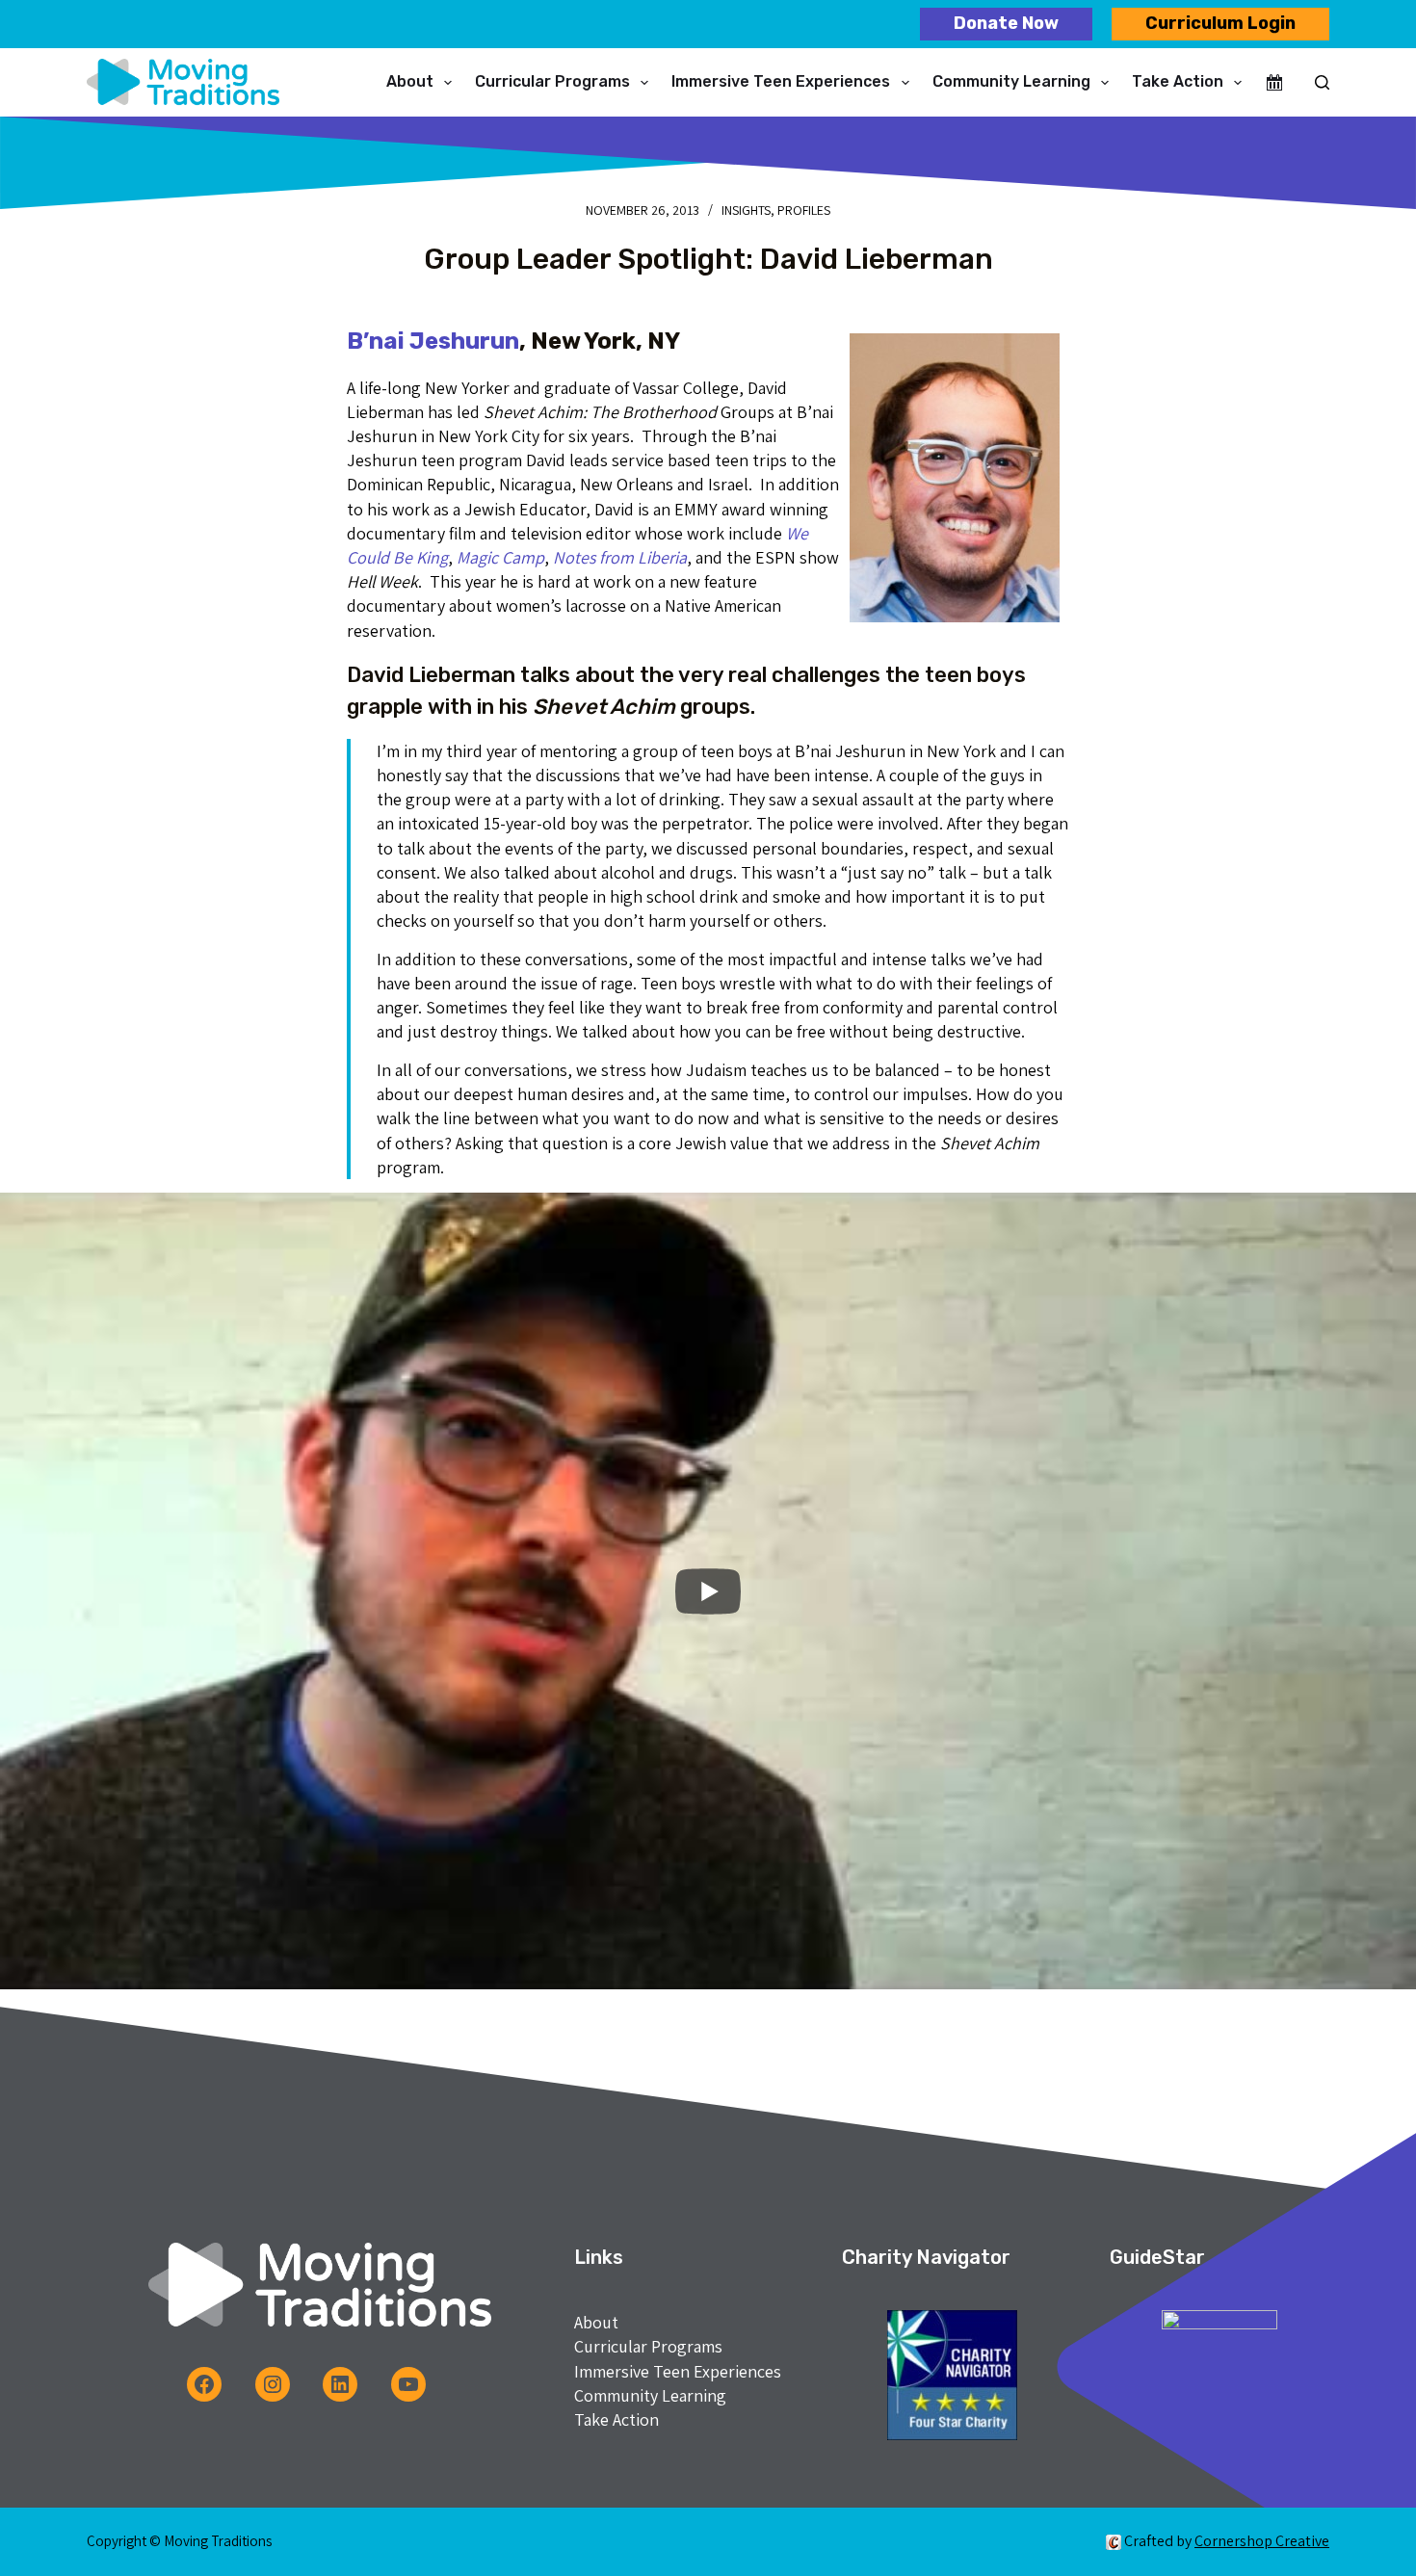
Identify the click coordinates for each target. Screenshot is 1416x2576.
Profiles (804, 210)
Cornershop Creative (1262, 2541)
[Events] (1274, 83)
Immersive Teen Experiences (781, 81)
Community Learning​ (1011, 81)
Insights (746, 210)
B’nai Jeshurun (433, 341)
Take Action (1178, 81)
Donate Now (1006, 23)
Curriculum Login (1220, 23)
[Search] (1322, 82)
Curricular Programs (552, 81)
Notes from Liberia (620, 557)
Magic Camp (500, 557)
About (410, 81)
